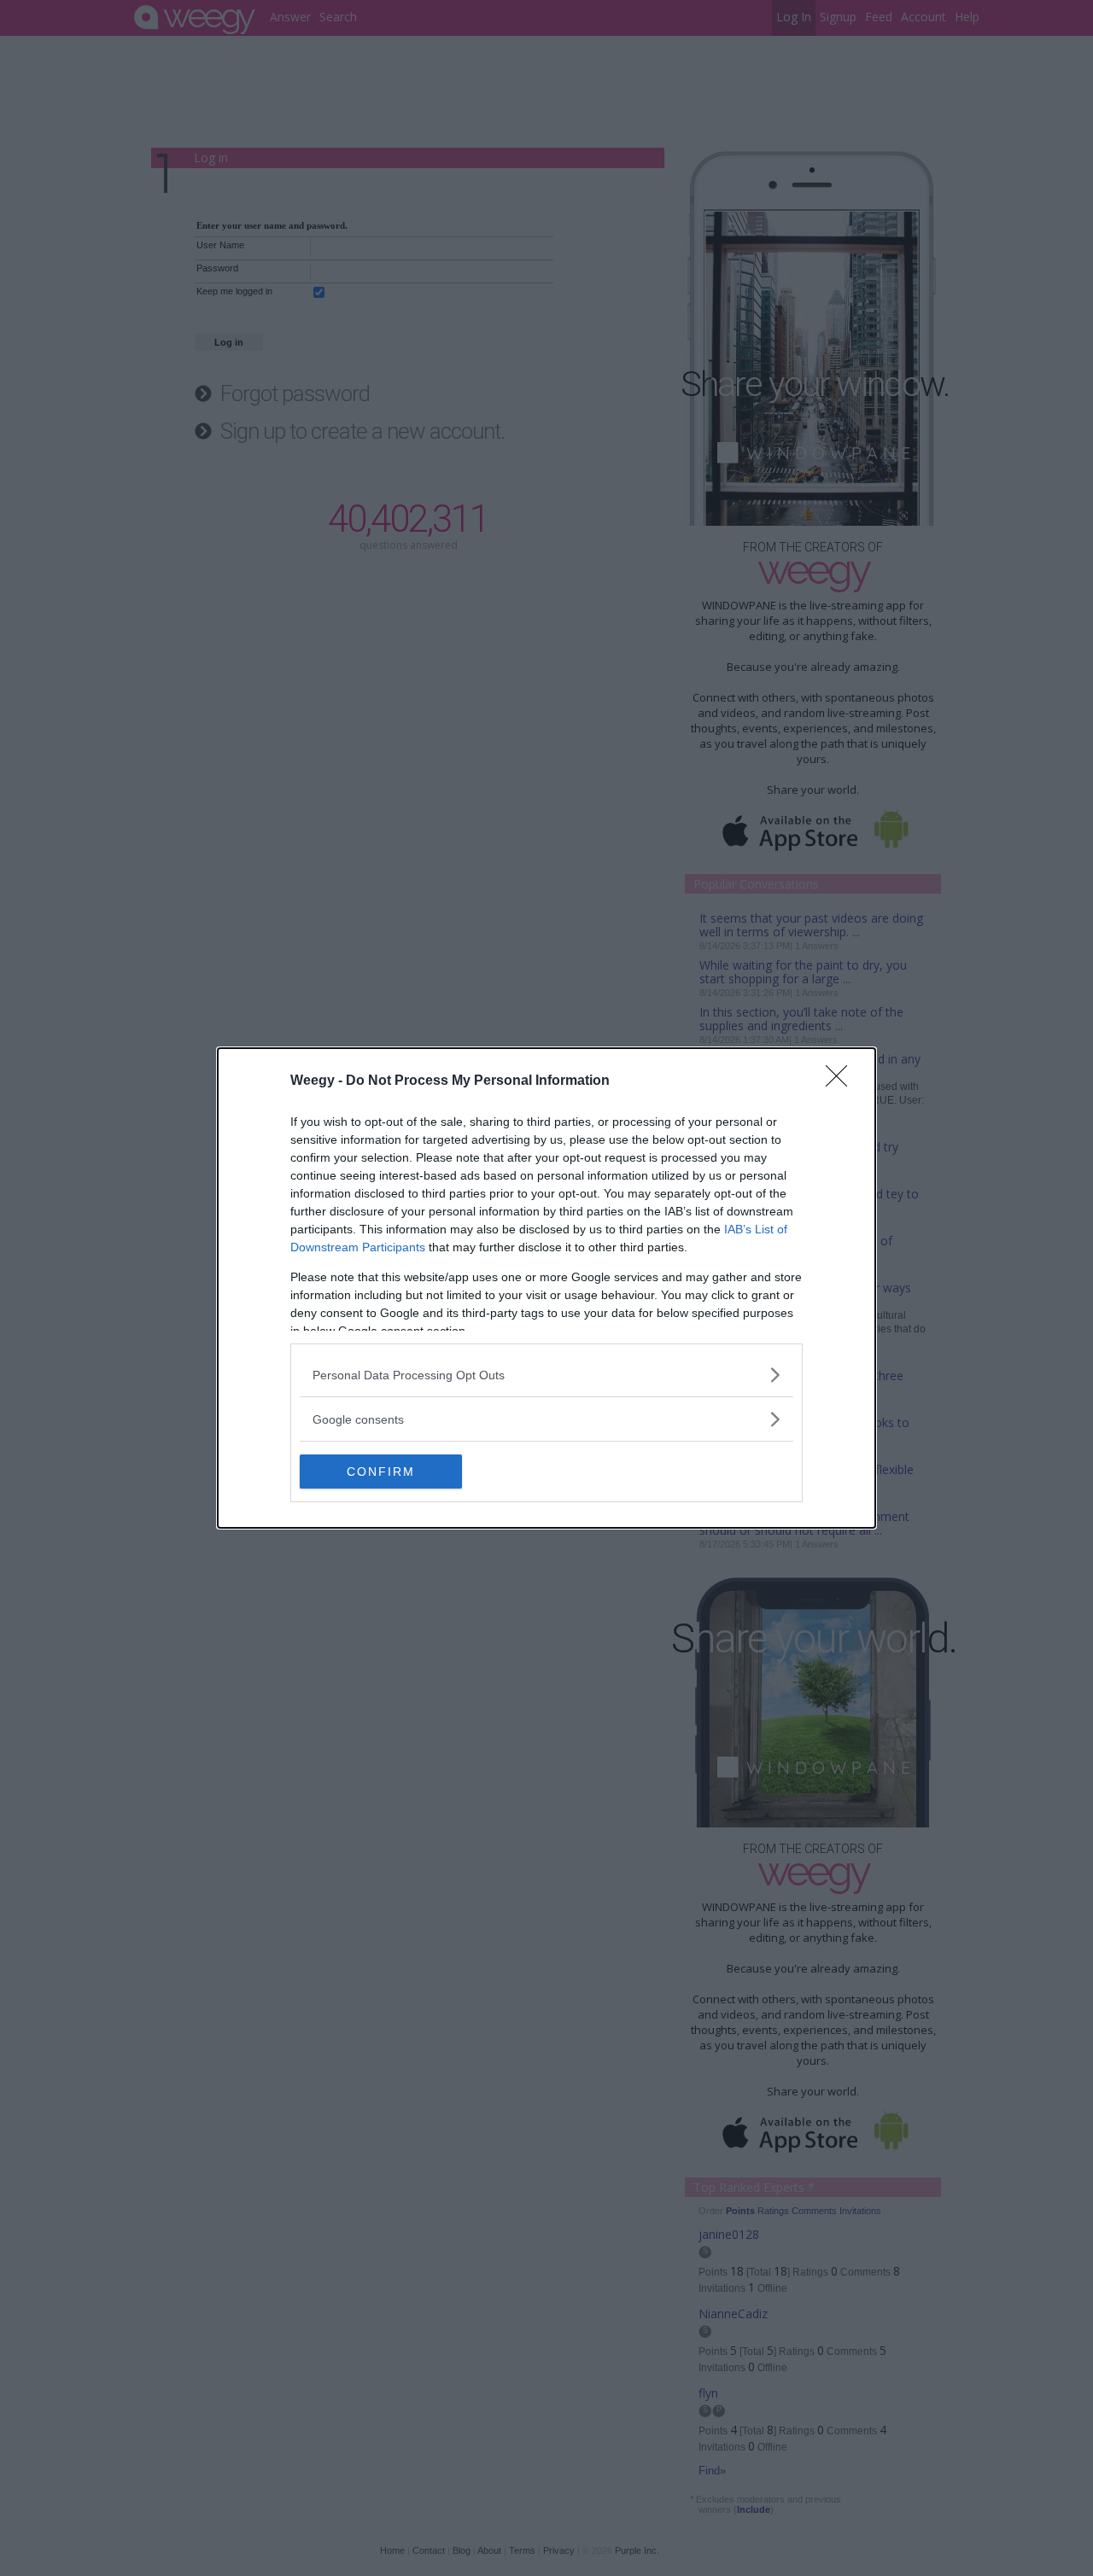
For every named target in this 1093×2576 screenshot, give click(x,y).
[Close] (842, 1081)
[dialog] (546, 1288)
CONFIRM (381, 1472)
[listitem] (546, 1375)
